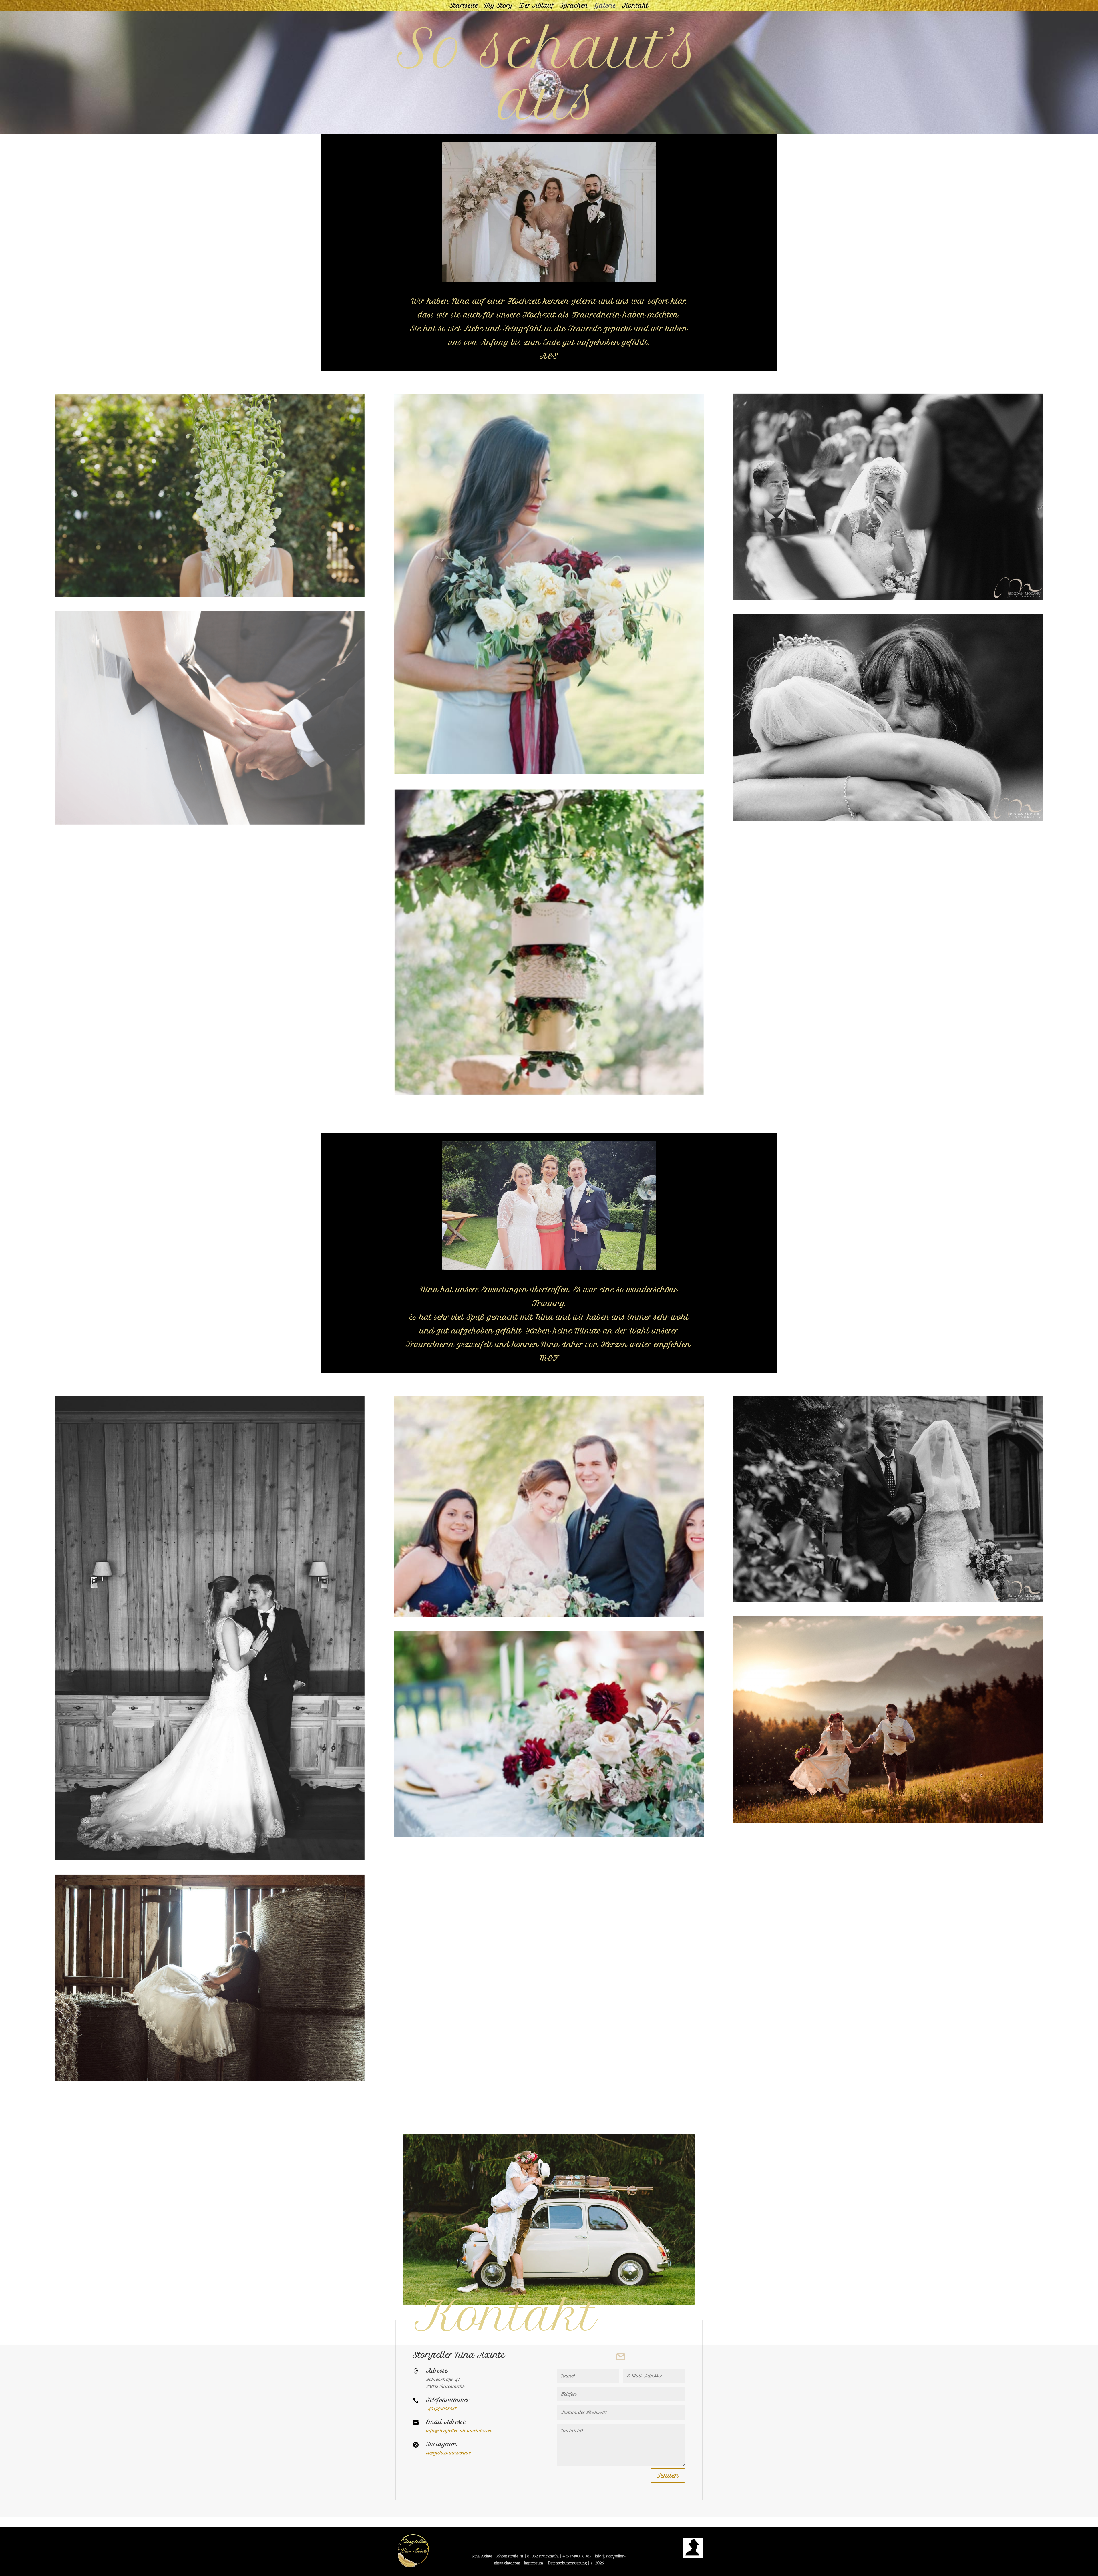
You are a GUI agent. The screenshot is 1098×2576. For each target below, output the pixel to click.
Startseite (464, 6)
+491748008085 (577, 2556)
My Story (499, 6)
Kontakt (635, 6)
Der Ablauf (536, 6)
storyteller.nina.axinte (449, 2453)
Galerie (605, 6)
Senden (668, 2475)
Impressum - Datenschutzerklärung (555, 2563)
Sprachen (574, 6)
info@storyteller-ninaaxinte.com (460, 2431)
